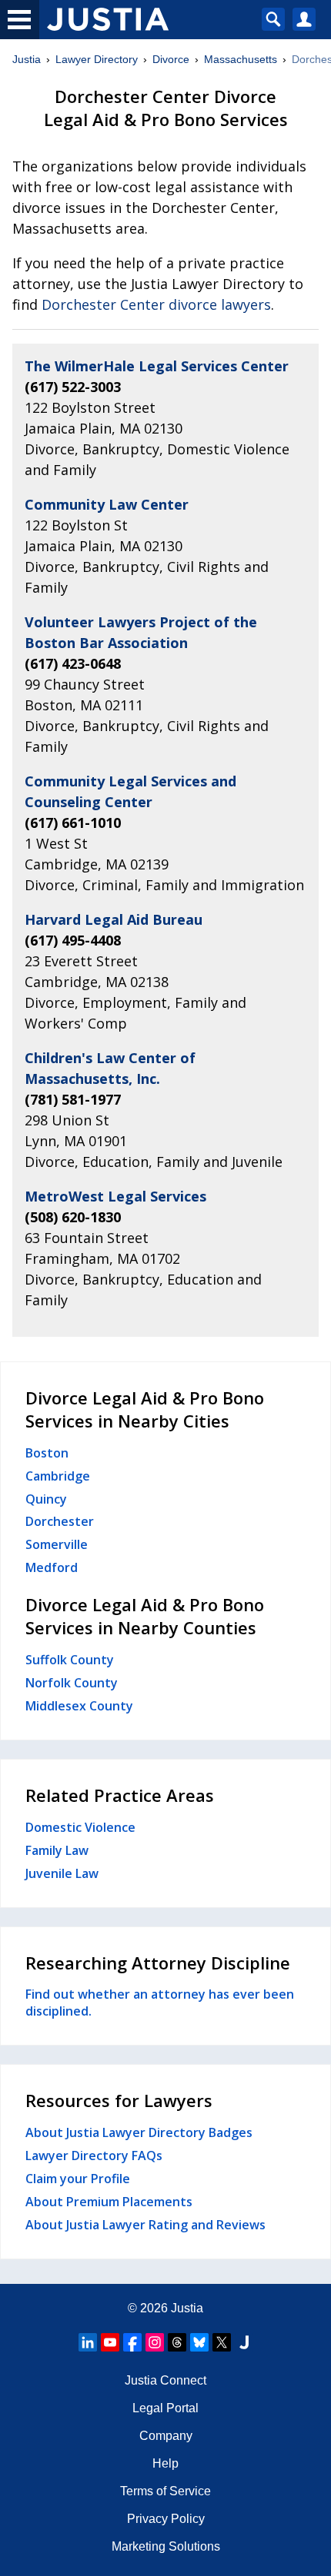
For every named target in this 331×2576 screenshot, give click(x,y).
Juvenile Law (62, 1873)
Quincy (46, 1499)
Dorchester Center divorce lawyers (156, 304)
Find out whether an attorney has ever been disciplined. (160, 2003)
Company (166, 2436)
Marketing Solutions (166, 2546)
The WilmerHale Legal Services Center (157, 366)
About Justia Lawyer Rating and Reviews (145, 2225)
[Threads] (177, 2342)
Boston (47, 1453)
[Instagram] (155, 2342)
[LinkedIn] (88, 2342)
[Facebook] (132, 2342)
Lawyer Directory (97, 59)
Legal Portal (165, 2408)
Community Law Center (107, 504)
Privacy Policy (166, 2519)
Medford (52, 1567)
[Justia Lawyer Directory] (244, 2342)
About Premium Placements (109, 2202)
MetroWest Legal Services (115, 1196)
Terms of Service (165, 2491)
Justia (27, 59)
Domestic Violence (80, 1827)
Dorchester (60, 1521)
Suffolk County (70, 1660)
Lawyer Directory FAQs (94, 2156)
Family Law (57, 1850)
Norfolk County (72, 1683)
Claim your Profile (78, 2179)
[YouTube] (110, 2342)
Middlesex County (79, 1706)
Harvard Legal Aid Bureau (114, 919)
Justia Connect (165, 2380)
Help (165, 2463)
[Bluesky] (199, 2342)
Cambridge (58, 1476)
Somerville (57, 1544)
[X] (222, 2342)
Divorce (171, 59)
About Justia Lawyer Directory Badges (139, 2132)
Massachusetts (241, 59)
